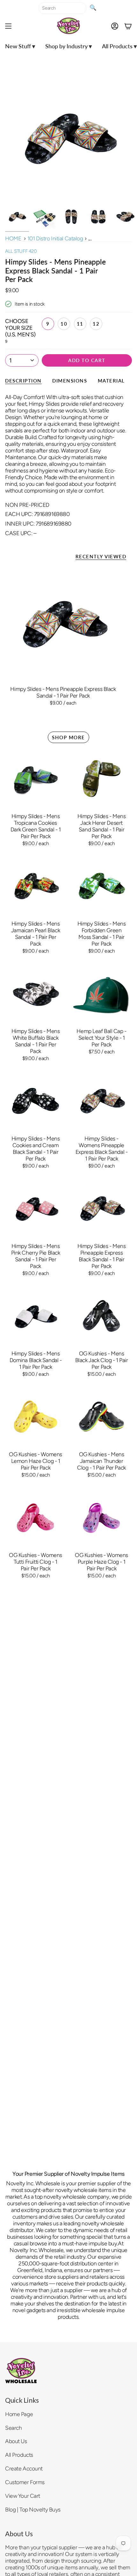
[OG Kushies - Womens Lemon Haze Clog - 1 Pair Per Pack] (36, 1417)
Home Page (19, 2414)
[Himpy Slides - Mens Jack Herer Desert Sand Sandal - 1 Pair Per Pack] (101, 778)
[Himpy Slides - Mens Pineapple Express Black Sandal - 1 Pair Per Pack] (63, 624)
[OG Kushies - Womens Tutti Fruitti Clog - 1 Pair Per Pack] (36, 1517)
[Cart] (128, 26)
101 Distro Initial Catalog (55, 238)
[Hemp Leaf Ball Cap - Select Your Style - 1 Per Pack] (101, 993)
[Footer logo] (21, 2371)
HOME (13, 238)
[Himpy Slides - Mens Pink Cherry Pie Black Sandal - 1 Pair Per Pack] (36, 1208)
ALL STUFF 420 (21, 251)
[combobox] (62, 8)
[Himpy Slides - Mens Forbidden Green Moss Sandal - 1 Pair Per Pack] (101, 886)
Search (13, 2428)
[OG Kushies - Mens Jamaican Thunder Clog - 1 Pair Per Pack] (101, 1417)
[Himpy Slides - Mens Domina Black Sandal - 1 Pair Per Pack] (36, 1316)
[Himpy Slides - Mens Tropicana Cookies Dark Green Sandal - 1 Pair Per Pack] (36, 778)
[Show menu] (8, 26)
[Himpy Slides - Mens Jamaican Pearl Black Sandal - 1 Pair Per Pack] (36, 886)
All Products (19, 2455)
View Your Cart (23, 2496)
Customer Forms (25, 2482)
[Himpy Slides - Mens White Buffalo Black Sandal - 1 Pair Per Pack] (36, 993)
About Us (16, 2441)
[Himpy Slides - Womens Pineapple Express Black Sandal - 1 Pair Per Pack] (101, 1101)
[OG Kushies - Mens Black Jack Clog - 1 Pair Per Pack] (101, 1316)
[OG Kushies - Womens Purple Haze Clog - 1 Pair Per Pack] (101, 1517)
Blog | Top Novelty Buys (33, 2509)
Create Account (24, 2468)
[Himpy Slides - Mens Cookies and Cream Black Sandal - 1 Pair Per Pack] (36, 1101)
